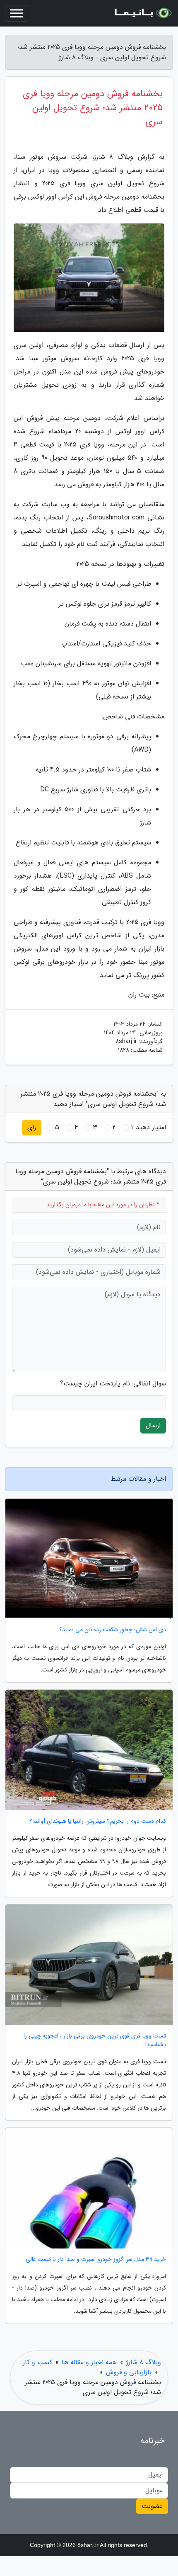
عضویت (152, 2506)
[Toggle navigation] (17, 13)
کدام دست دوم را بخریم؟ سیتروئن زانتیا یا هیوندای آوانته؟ (98, 1821)
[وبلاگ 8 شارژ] (142, 13)
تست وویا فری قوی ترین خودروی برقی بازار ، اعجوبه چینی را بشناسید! (95, 2040)
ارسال (153, 1425)
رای (32, 1127)
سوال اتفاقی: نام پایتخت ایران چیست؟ (113, 1384)
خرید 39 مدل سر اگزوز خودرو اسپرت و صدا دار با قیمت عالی (96, 2259)
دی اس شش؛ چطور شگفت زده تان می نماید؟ (113, 1630)
